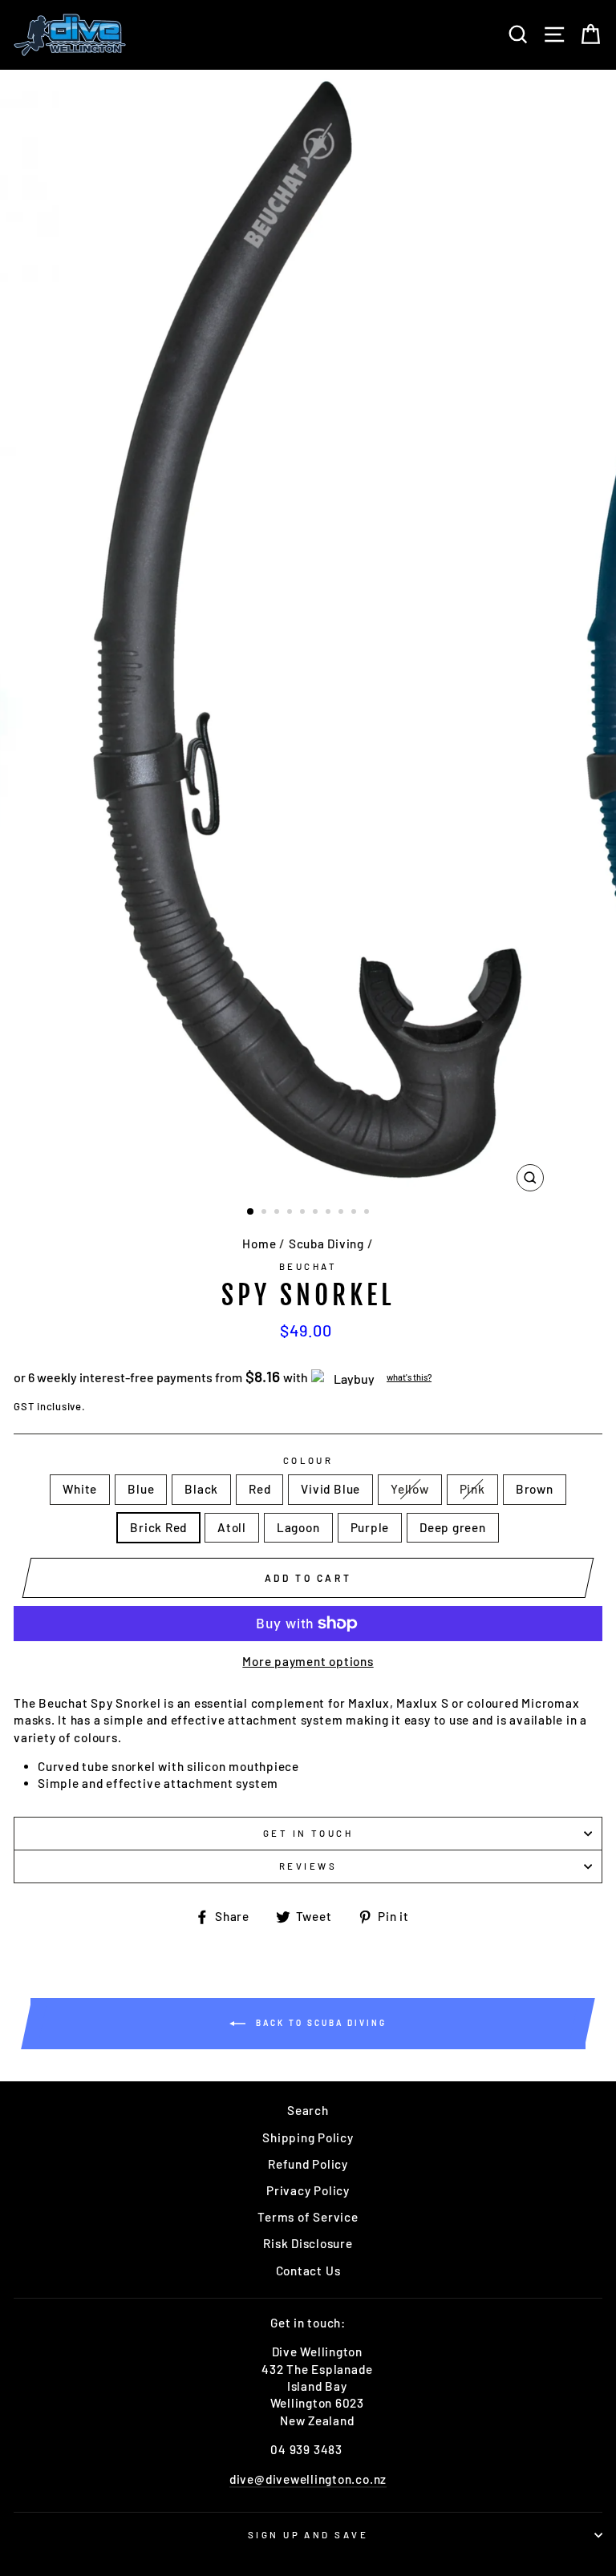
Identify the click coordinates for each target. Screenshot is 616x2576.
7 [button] (330, 1213)
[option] (308, 635)
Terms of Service (308, 2217)
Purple (370, 1527)
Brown (535, 1489)
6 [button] (317, 1213)
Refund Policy (308, 2164)
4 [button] (291, 1213)
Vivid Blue (330, 1489)
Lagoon (298, 1527)
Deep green (453, 1527)
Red (259, 1489)
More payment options (308, 1661)
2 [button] (265, 1213)
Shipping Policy (308, 2137)
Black (201, 1489)
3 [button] (278, 1213)
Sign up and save (308, 2535)
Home (259, 1244)
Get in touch (308, 1833)
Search (308, 2110)
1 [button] (251, 1212)
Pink (472, 1489)
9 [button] (355, 1213)
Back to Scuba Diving (319, 2022)
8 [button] (342, 1213)
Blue (141, 1489)
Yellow (410, 1489)
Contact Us (308, 2271)
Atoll (232, 1527)
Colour (308, 1460)
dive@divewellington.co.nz (308, 2479)
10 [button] (368, 1213)
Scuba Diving (326, 1244)
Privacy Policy (308, 2190)
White (80, 1489)
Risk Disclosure (308, 2243)
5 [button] (304, 1213)
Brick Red (158, 1527)
